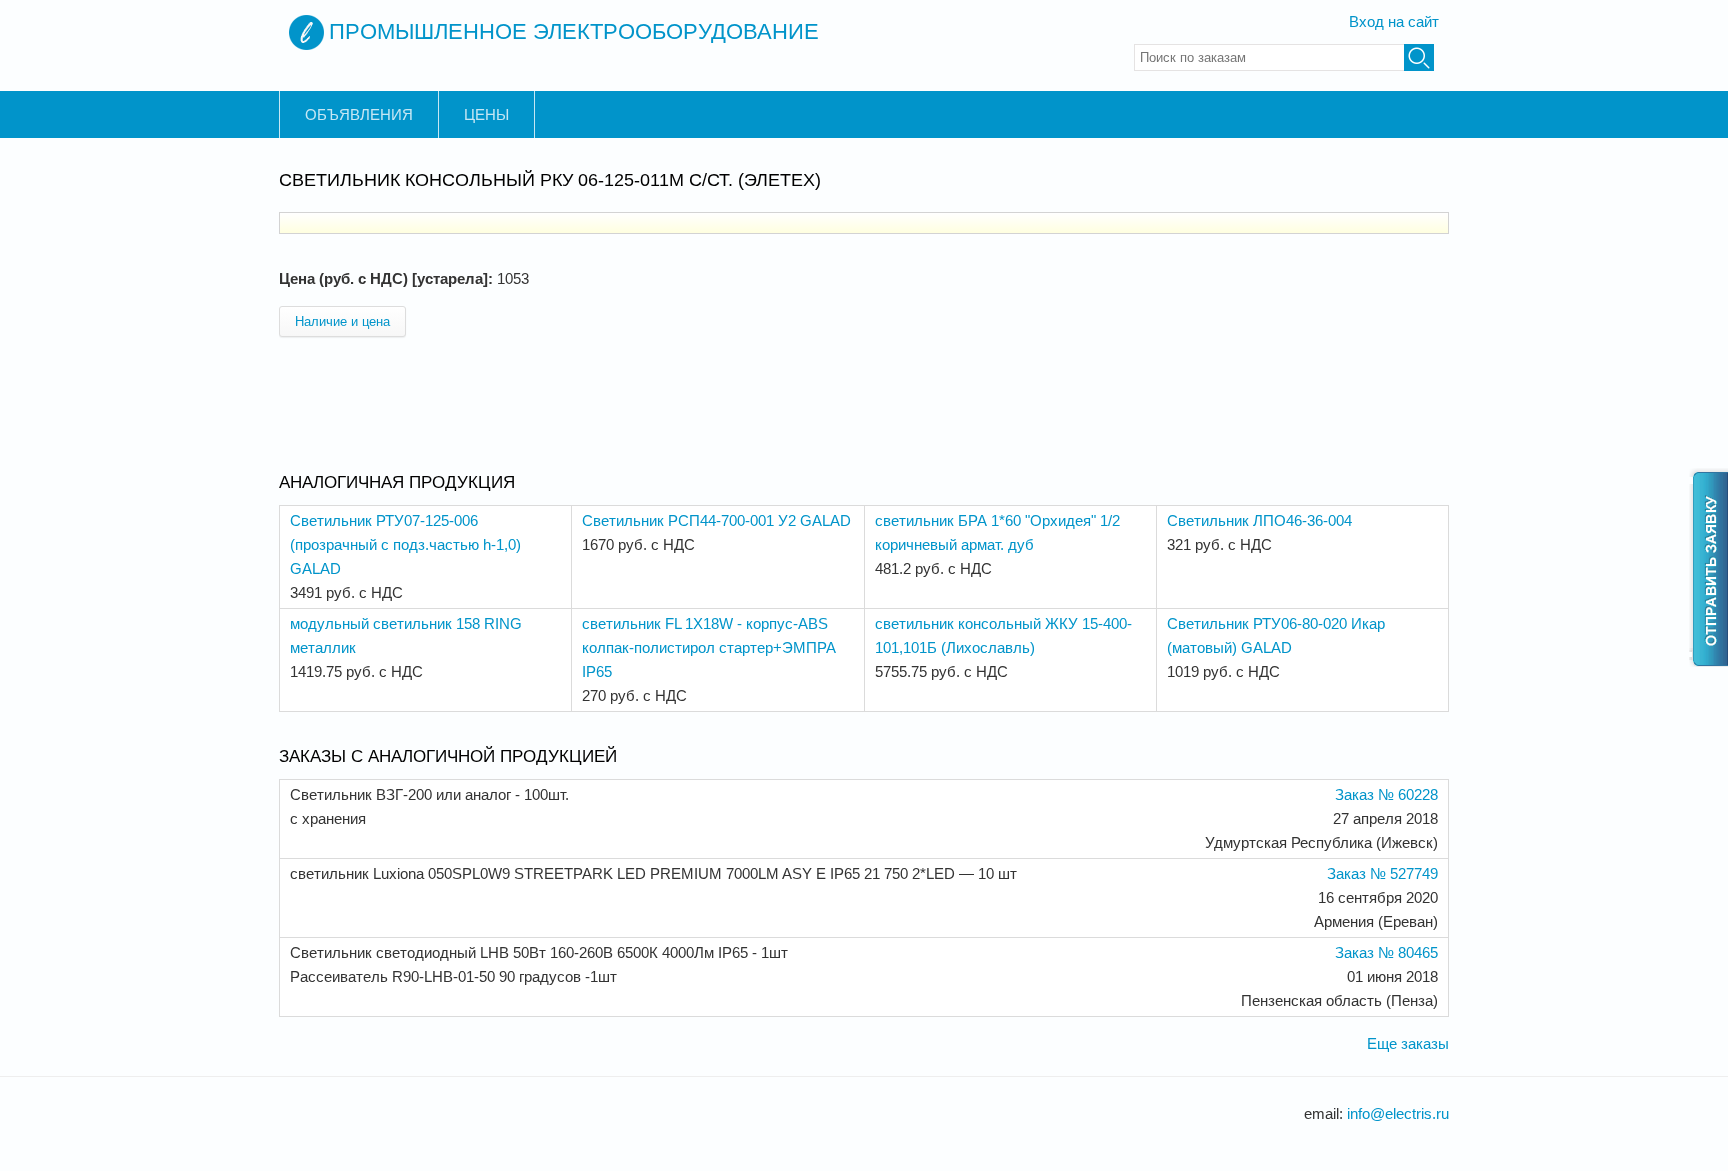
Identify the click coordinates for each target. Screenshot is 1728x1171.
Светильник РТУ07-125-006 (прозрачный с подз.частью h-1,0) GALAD (405, 544)
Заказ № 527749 (1382, 873)
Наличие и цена (342, 321)
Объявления (359, 114)
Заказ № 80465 (1386, 952)
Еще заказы (1408, 1043)
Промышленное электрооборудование (574, 31)
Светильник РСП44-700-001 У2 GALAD (716, 520)
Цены (486, 114)
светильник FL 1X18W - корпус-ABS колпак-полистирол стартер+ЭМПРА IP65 (709, 647)
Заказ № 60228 (1386, 794)
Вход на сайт (1394, 21)
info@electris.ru (1398, 1113)
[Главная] (306, 32)
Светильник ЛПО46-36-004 (1259, 520)
